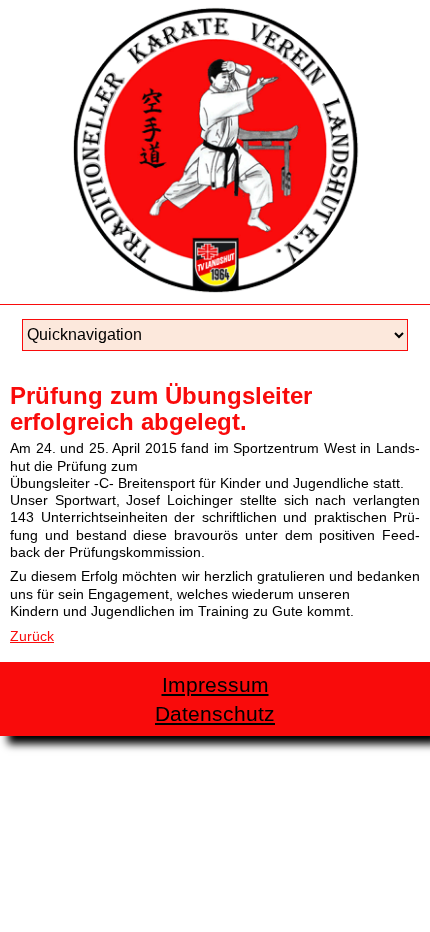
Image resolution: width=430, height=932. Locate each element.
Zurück (32, 636)
